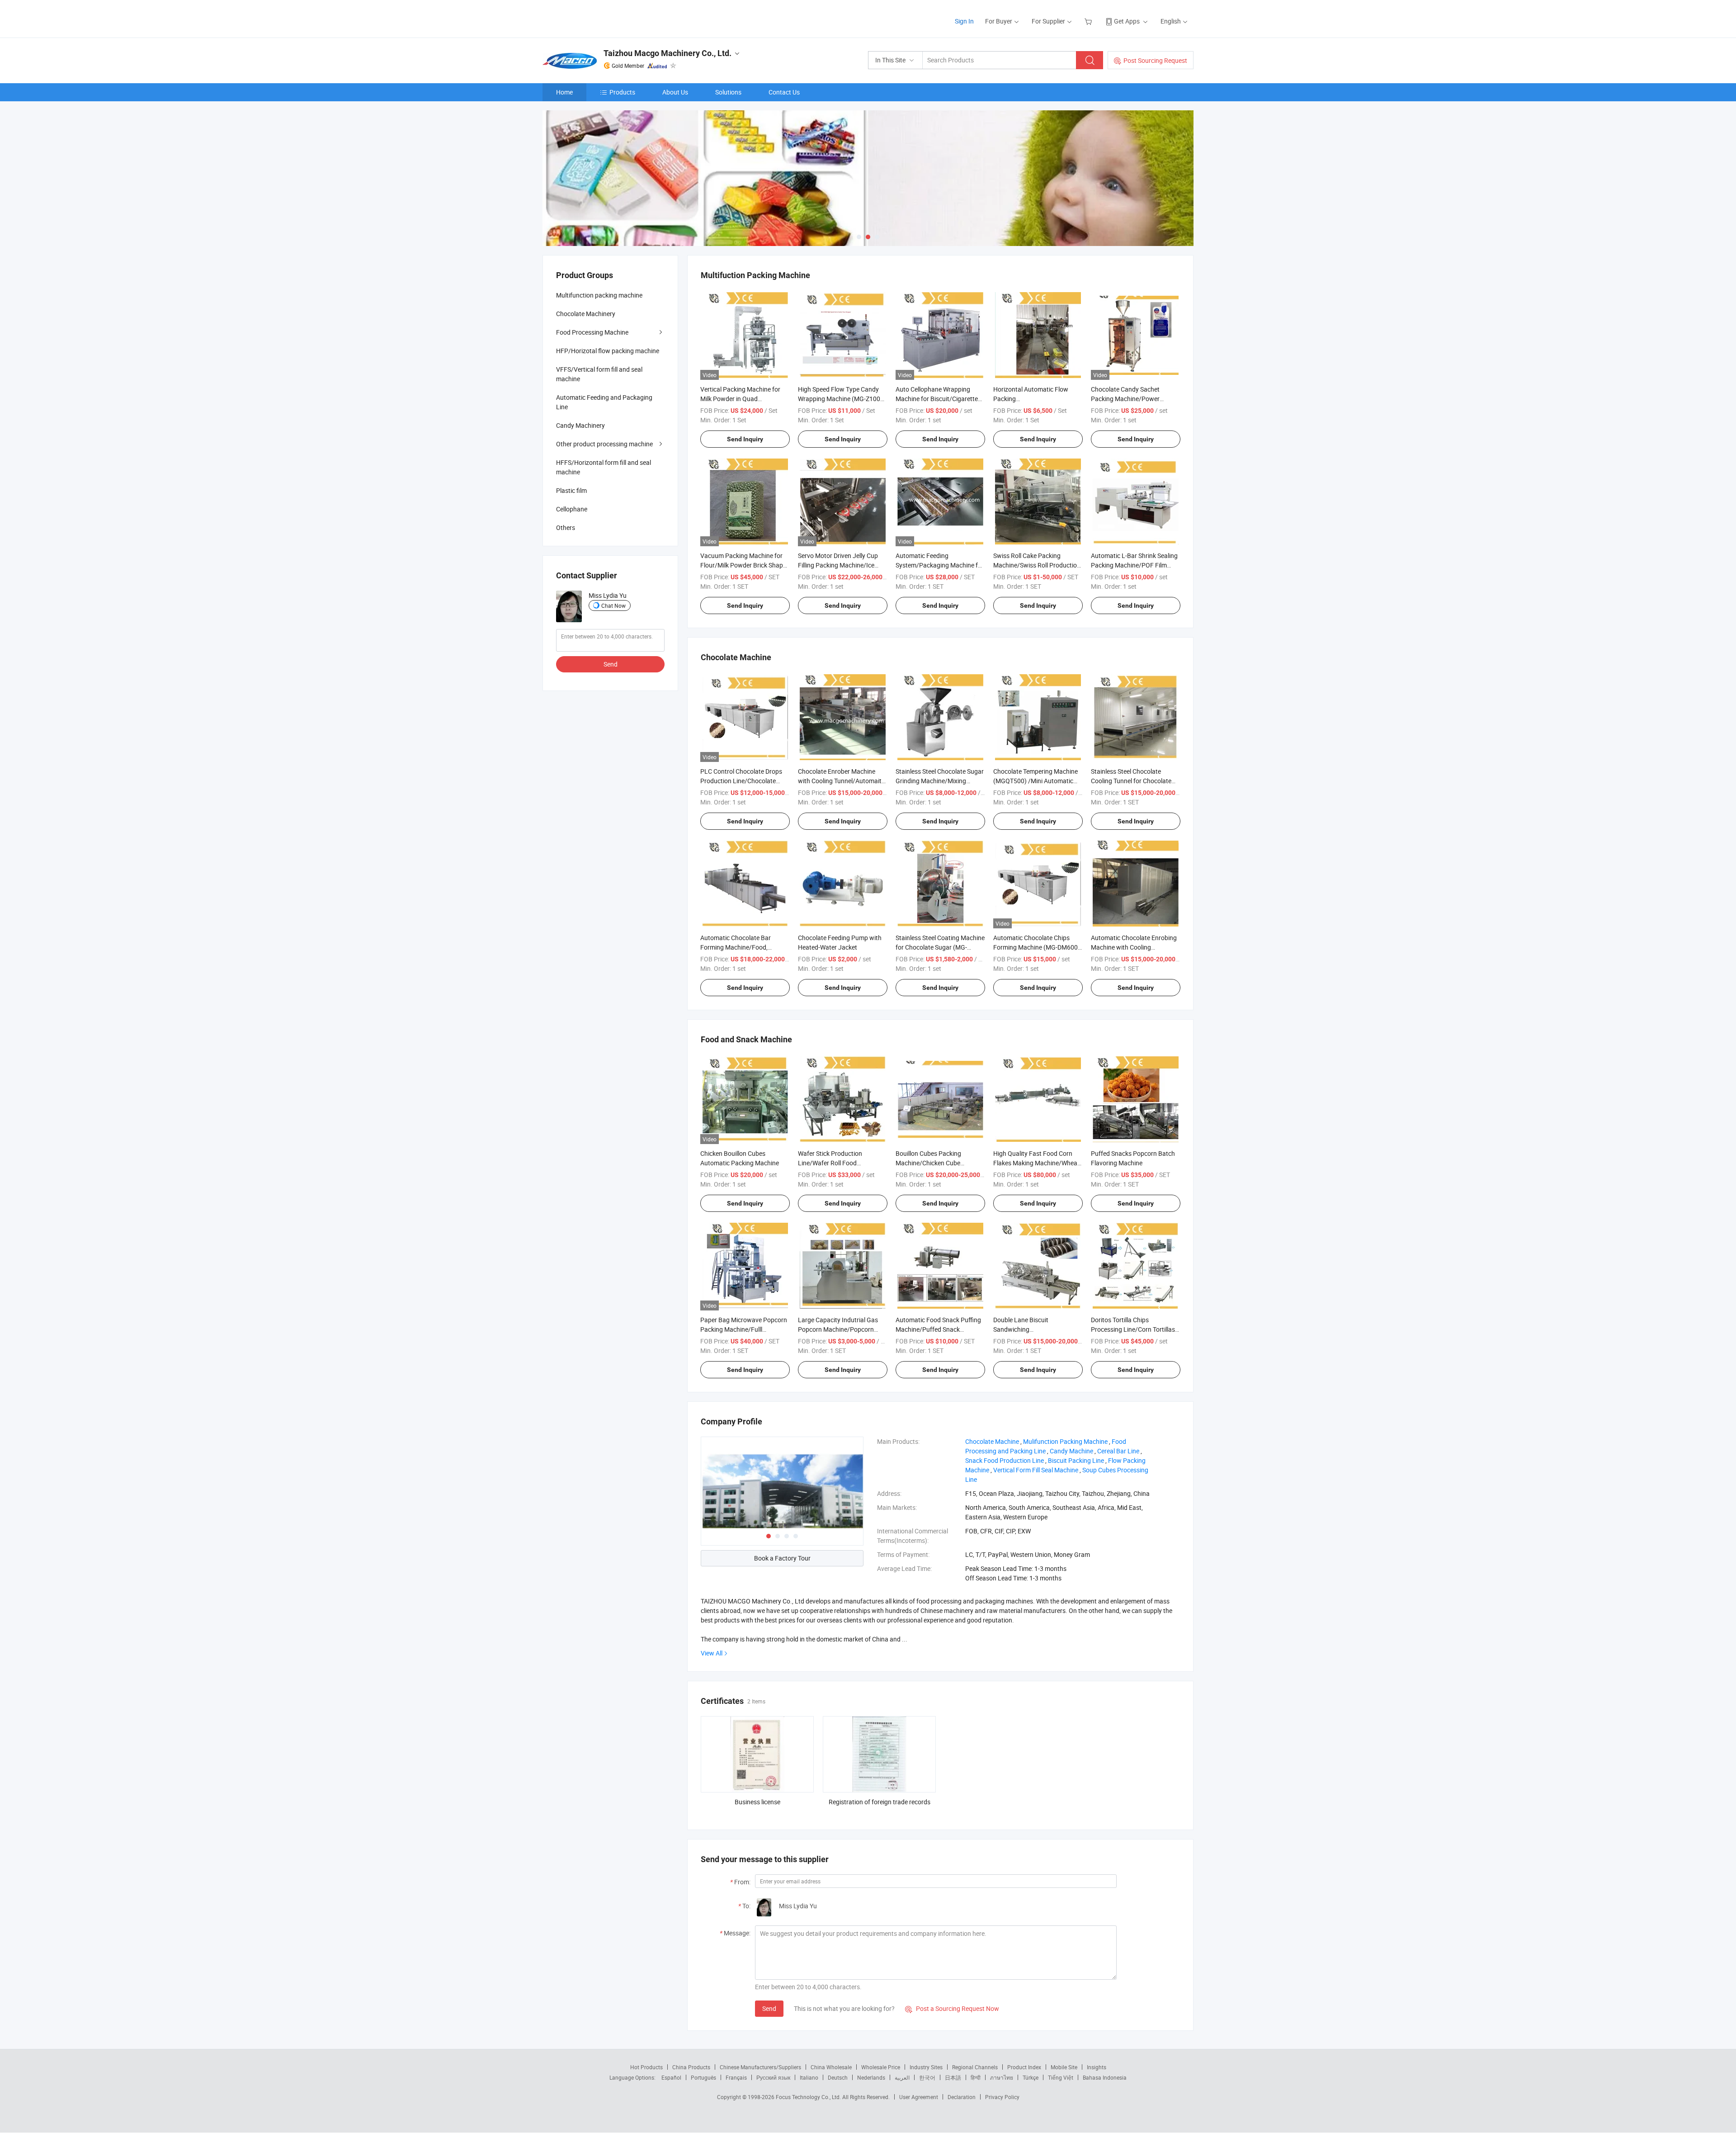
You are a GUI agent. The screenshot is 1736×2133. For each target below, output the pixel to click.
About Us (675, 92)
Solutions (728, 92)
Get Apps (1127, 21)
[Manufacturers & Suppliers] (601, 18)
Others (566, 527)
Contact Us (784, 92)
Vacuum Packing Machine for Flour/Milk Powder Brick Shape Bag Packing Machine (743, 565)
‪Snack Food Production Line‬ (1005, 1460)
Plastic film (571, 490)
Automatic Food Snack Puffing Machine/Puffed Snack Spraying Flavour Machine (938, 1329)
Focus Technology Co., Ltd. (809, 2097)
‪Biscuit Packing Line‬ (1076, 1460)
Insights (1097, 2067)
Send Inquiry (745, 439)
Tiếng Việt (1061, 2077)
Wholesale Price (881, 2067)
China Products (691, 2067)
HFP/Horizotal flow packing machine (608, 351)
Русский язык (773, 2077)
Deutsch (838, 2077)
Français (736, 2077)
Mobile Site (1064, 2067)
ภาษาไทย (1002, 2077)
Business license (757, 1802)
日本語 (953, 2077)
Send (769, 2008)
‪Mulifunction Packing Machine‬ (1065, 1441)
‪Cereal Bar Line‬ (1118, 1451)
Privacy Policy (1002, 2097)
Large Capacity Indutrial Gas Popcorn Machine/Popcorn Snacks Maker (838, 1329)
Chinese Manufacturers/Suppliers (760, 2067)
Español (671, 2077)
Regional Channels (975, 2067)
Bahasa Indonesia (1105, 2077)
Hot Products (646, 2067)
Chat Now (613, 605)
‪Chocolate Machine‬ (992, 1441)
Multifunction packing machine (599, 295)
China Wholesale (831, 2067)
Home (564, 92)
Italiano (809, 2077)
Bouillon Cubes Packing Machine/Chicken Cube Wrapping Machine (928, 1163)
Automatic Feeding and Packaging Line (604, 402)
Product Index (1024, 2067)
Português (703, 2077)
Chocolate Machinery (586, 314)
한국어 (927, 2077)
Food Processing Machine (592, 332)
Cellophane (572, 509)
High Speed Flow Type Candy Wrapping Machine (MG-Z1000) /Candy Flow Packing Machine (842, 399)
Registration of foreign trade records (880, 1802)
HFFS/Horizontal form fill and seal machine (604, 467)
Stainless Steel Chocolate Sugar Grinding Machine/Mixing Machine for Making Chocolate (940, 781)
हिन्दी (976, 2077)
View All (712, 1653)
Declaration (962, 2097)
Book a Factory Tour (782, 1558)
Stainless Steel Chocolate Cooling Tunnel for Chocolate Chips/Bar (1131, 781)
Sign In (964, 21)
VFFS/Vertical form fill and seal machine (599, 374)
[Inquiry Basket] (1089, 21)
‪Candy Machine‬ (1071, 1451)
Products (622, 92)
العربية (902, 2077)
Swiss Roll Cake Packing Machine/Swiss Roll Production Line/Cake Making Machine (1037, 565)
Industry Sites (926, 2067)
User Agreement (919, 2097)
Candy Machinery (580, 425)
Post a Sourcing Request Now (952, 2008)
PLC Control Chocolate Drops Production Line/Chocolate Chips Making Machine (741, 781)
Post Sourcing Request (1155, 60)
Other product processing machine (604, 444)
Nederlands (871, 2077)
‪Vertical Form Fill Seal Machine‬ (1036, 1470)
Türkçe (1031, 2077)
